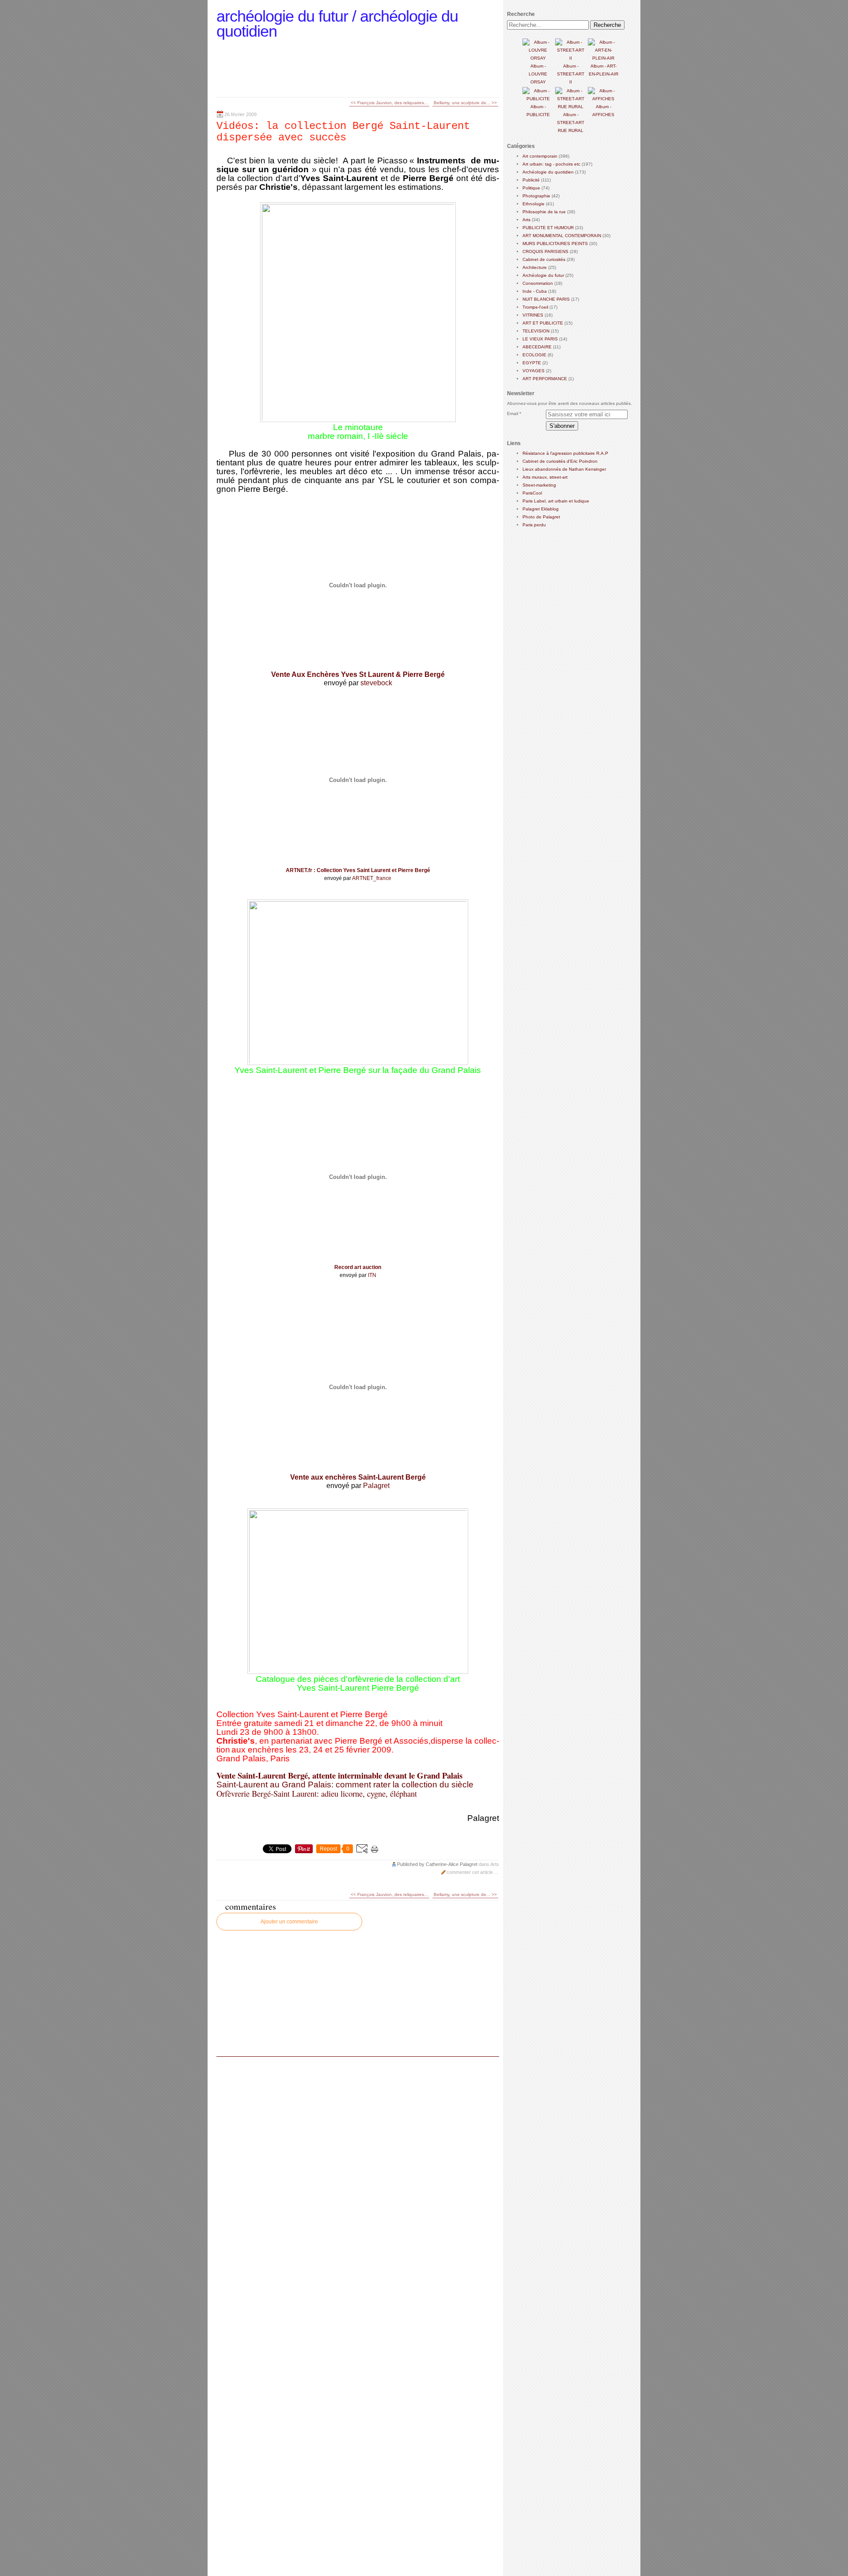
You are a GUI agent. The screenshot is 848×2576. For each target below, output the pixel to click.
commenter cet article (470, 1872)
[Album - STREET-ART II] (571, 58)
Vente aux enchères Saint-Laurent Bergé (358, 1477)
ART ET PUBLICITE (543, 323)
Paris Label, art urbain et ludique (556, 501)
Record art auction (358, 1267)
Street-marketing (539, 485)
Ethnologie (534, 204)
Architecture (535, 267)
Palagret (376, 1486)
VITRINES (533, 315)
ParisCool (532, 493)
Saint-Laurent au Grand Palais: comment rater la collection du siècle (345, 1785)
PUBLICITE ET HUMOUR (548, 228)
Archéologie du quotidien (548, 172)
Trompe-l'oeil (535, 307)
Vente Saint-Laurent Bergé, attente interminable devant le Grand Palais (339, 1775)
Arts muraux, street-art (545, 477)
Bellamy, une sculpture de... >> (465, 103)
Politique (531, 188)
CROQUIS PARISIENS (545, 251)
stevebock (376, 683)
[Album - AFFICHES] (603, 99)
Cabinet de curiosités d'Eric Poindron (560, 461)
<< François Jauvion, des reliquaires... (389, 103)
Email (513, 414)
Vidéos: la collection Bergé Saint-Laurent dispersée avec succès (343, 132)
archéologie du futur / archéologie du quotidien (337, 24)
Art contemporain (540, 156)
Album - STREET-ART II (571, 74)
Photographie (536, 196)
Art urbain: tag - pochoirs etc (551, 164)
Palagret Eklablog (541, 509)
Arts (495, 1864)
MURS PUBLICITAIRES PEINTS (555, 244)
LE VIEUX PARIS (540, 339)
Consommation (538, 283)
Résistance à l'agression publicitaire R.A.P (565, 453)
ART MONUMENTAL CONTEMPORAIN (562, 236)
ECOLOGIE (534, 355)
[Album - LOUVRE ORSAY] (538, 58)
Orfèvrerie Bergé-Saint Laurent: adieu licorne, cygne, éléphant (317, 1793)
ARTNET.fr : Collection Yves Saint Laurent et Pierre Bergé (358, 870)
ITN (372, 1275)
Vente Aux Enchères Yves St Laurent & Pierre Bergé (358, 674)
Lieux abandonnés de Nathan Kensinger (564, 469)
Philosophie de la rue (544, 212)
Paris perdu (534, 525)
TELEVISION (536, 331)
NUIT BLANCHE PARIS (546, 299)
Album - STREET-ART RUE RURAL (571, 123)
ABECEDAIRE (537, 347)
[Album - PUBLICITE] (538, 99)
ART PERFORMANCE (545, 379)
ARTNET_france (372, 878)
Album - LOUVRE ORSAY (538, 74)
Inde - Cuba (535, 291)
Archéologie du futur (543, 275)
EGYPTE (532, 363)
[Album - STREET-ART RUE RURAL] (571, 107)
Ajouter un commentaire (289, 1922)
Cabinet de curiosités (544, 259)
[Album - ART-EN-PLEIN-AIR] (603, 58)
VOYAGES (534, 371)
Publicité (531, 180)
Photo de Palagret (541, 517)
